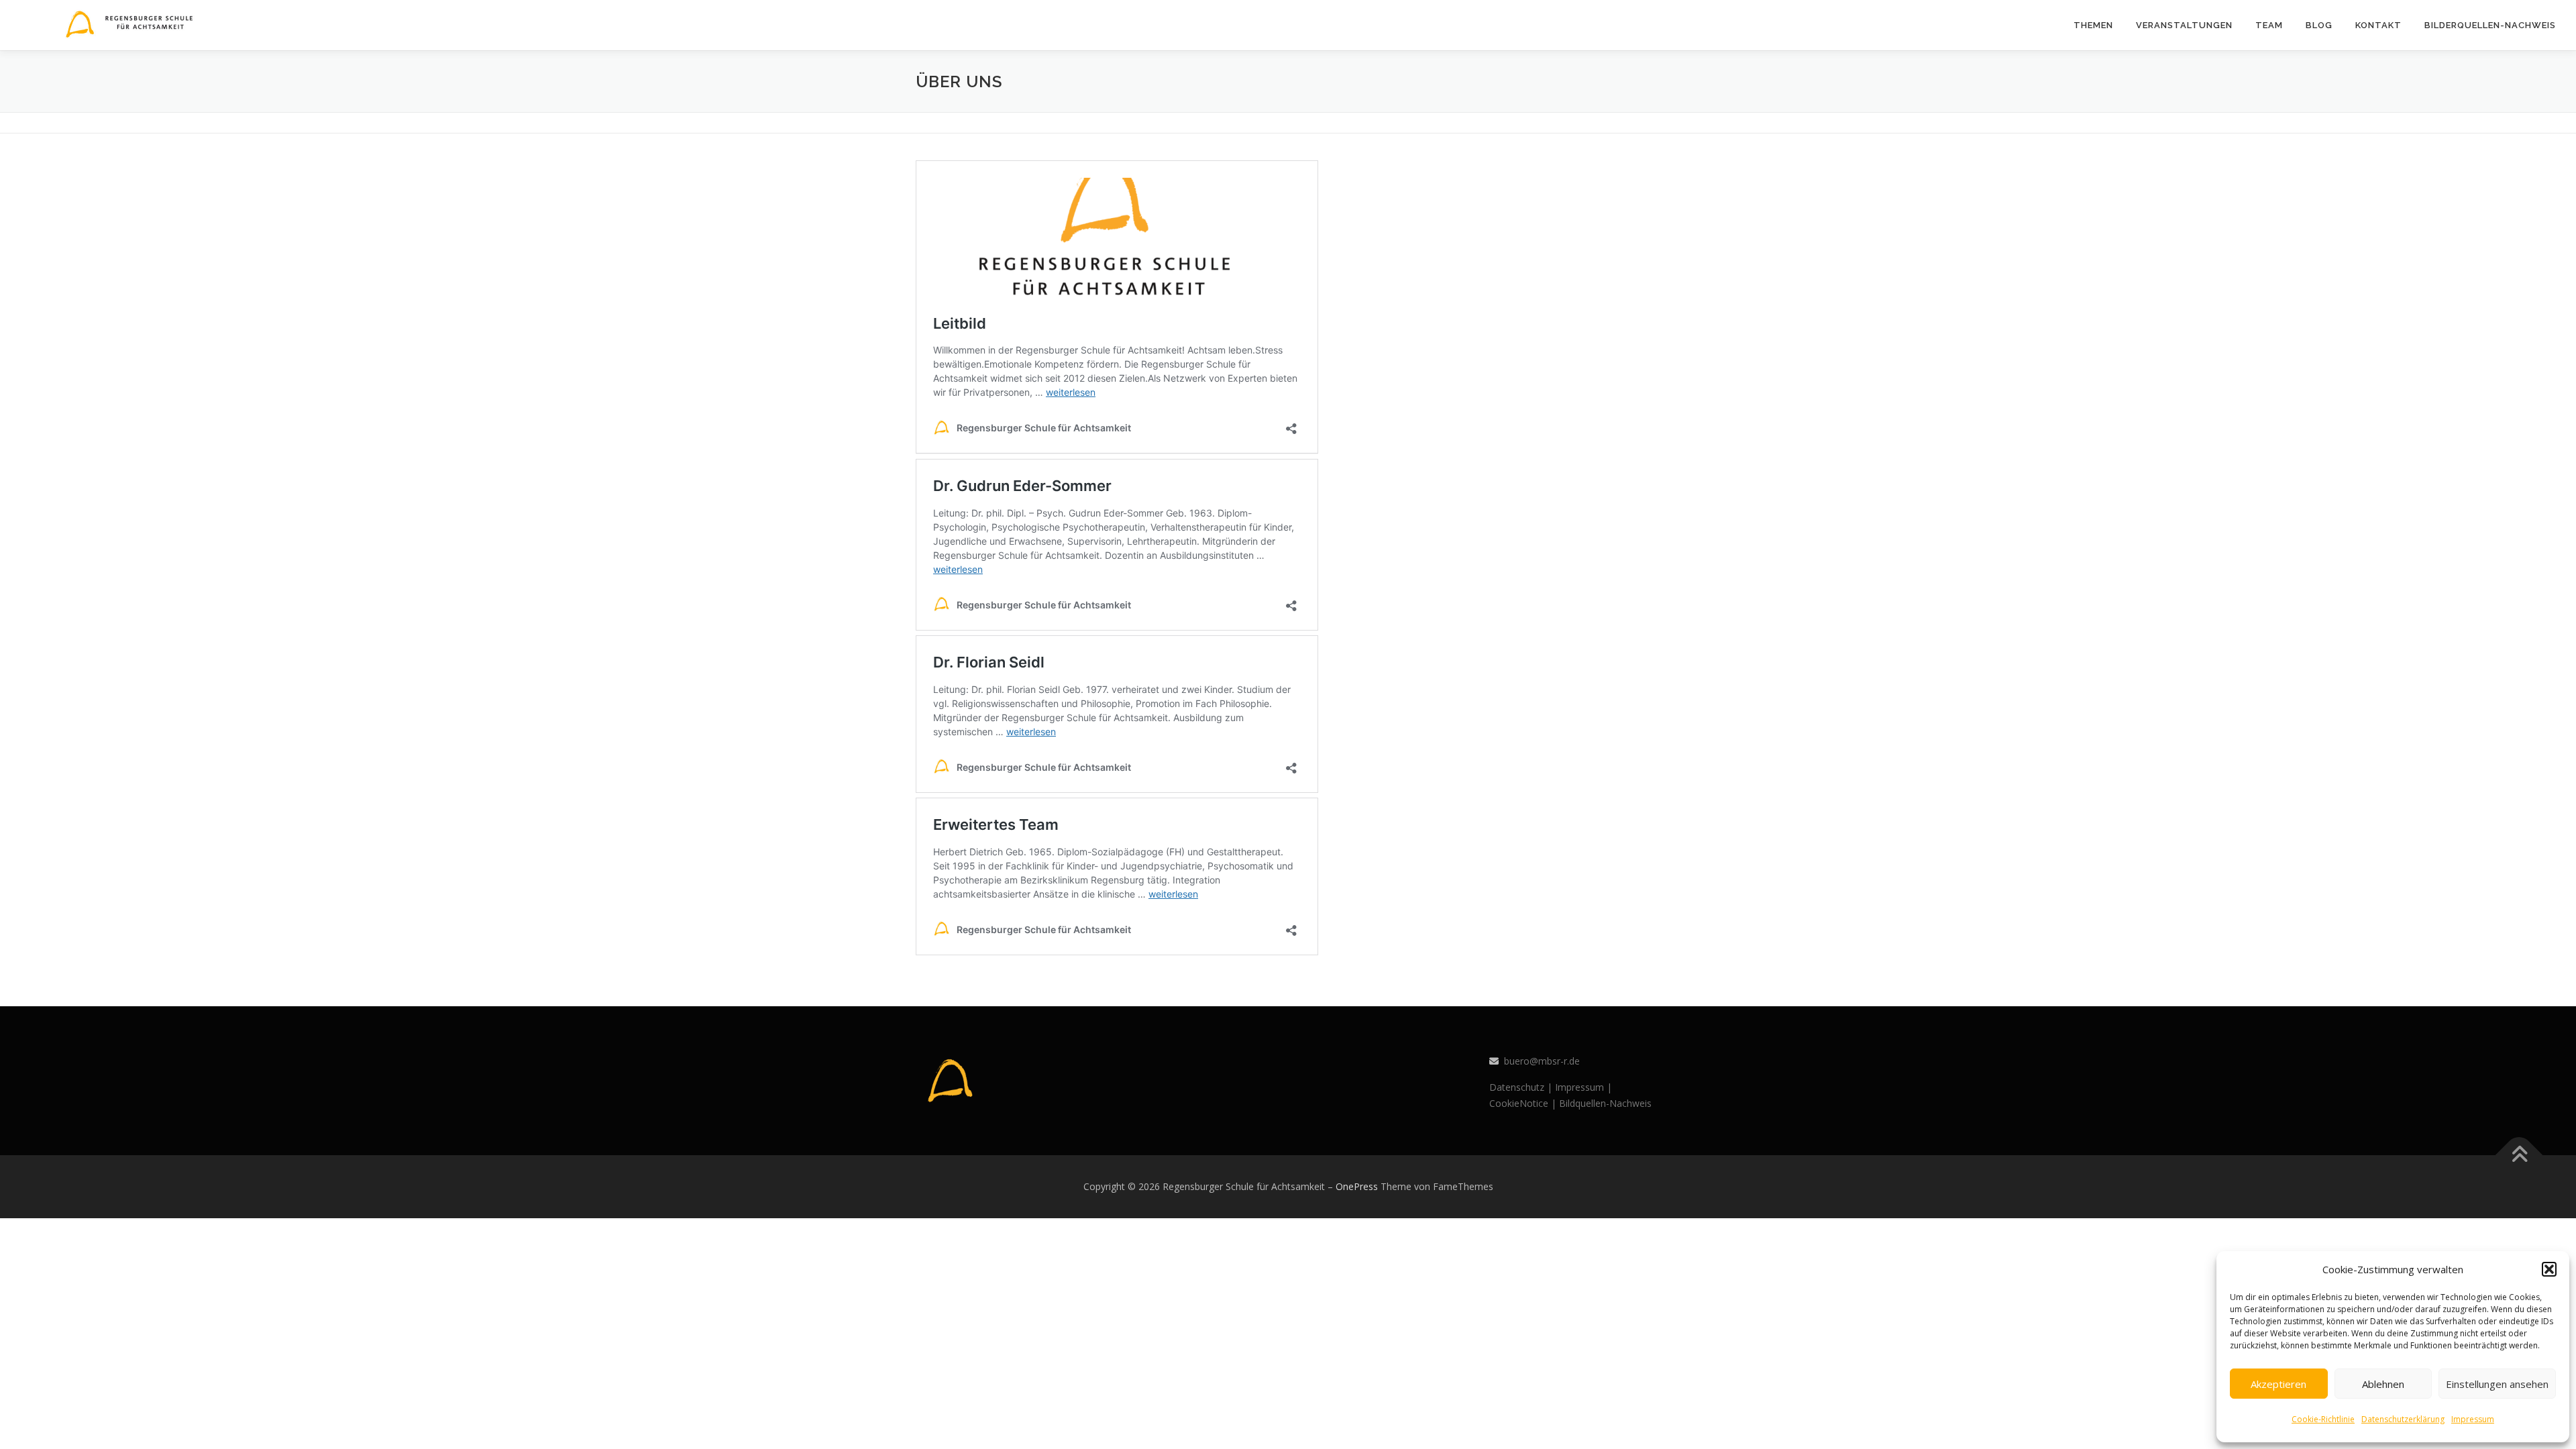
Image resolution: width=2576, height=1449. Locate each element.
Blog (2319, 25)
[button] (2549, 1269)
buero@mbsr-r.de (1542, 1061)
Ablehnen (2383, 1384)
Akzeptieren (2278, 1384)
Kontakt (2378, 25)
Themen (2093, 25)
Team (2269, 25)
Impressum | (1584, 1087)
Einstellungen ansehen (2497, 1384)
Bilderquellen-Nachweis (2490, 25)
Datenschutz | (1521, 1087)
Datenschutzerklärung (2403, 1419)
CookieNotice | (1523, 1103)
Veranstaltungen (2184, 25)
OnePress (1357, 1186)
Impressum (2473, 1419)
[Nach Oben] (2519, 1155)
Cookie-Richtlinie (2323, 1419)
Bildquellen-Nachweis (1605, 1103)
